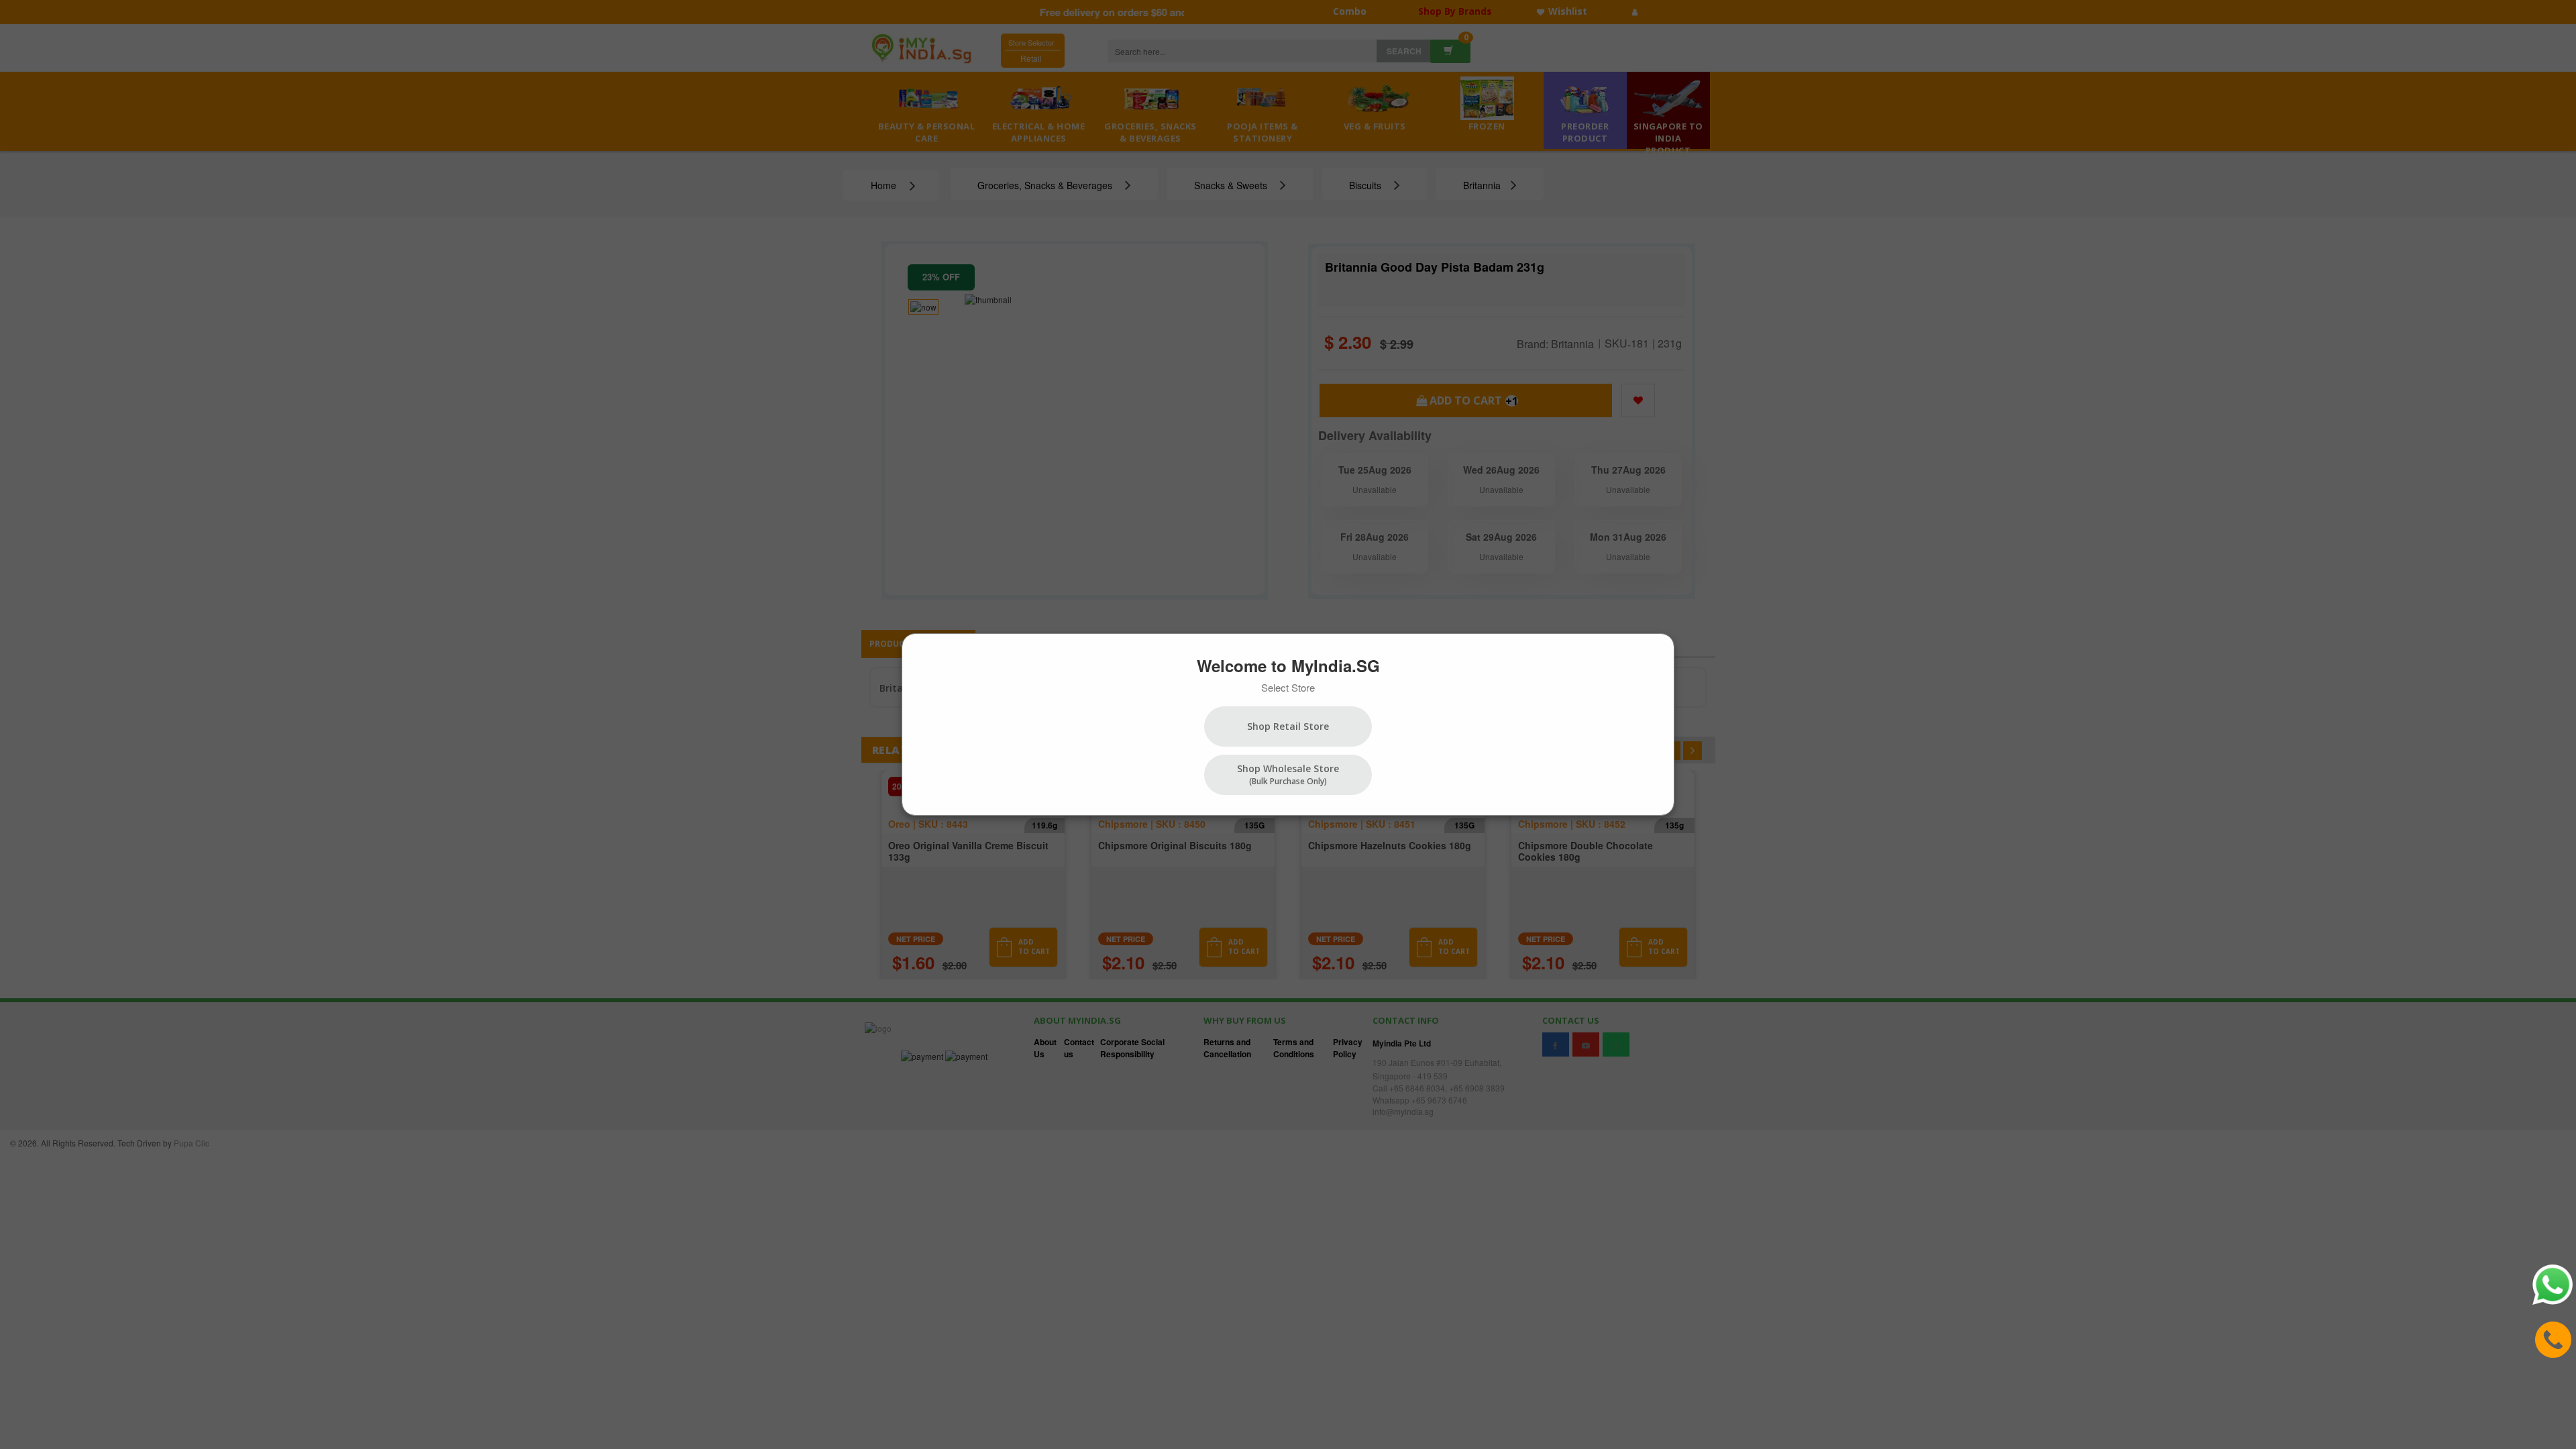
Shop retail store (1288, 726)
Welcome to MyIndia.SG (1288, 665)
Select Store (1288, 687)
